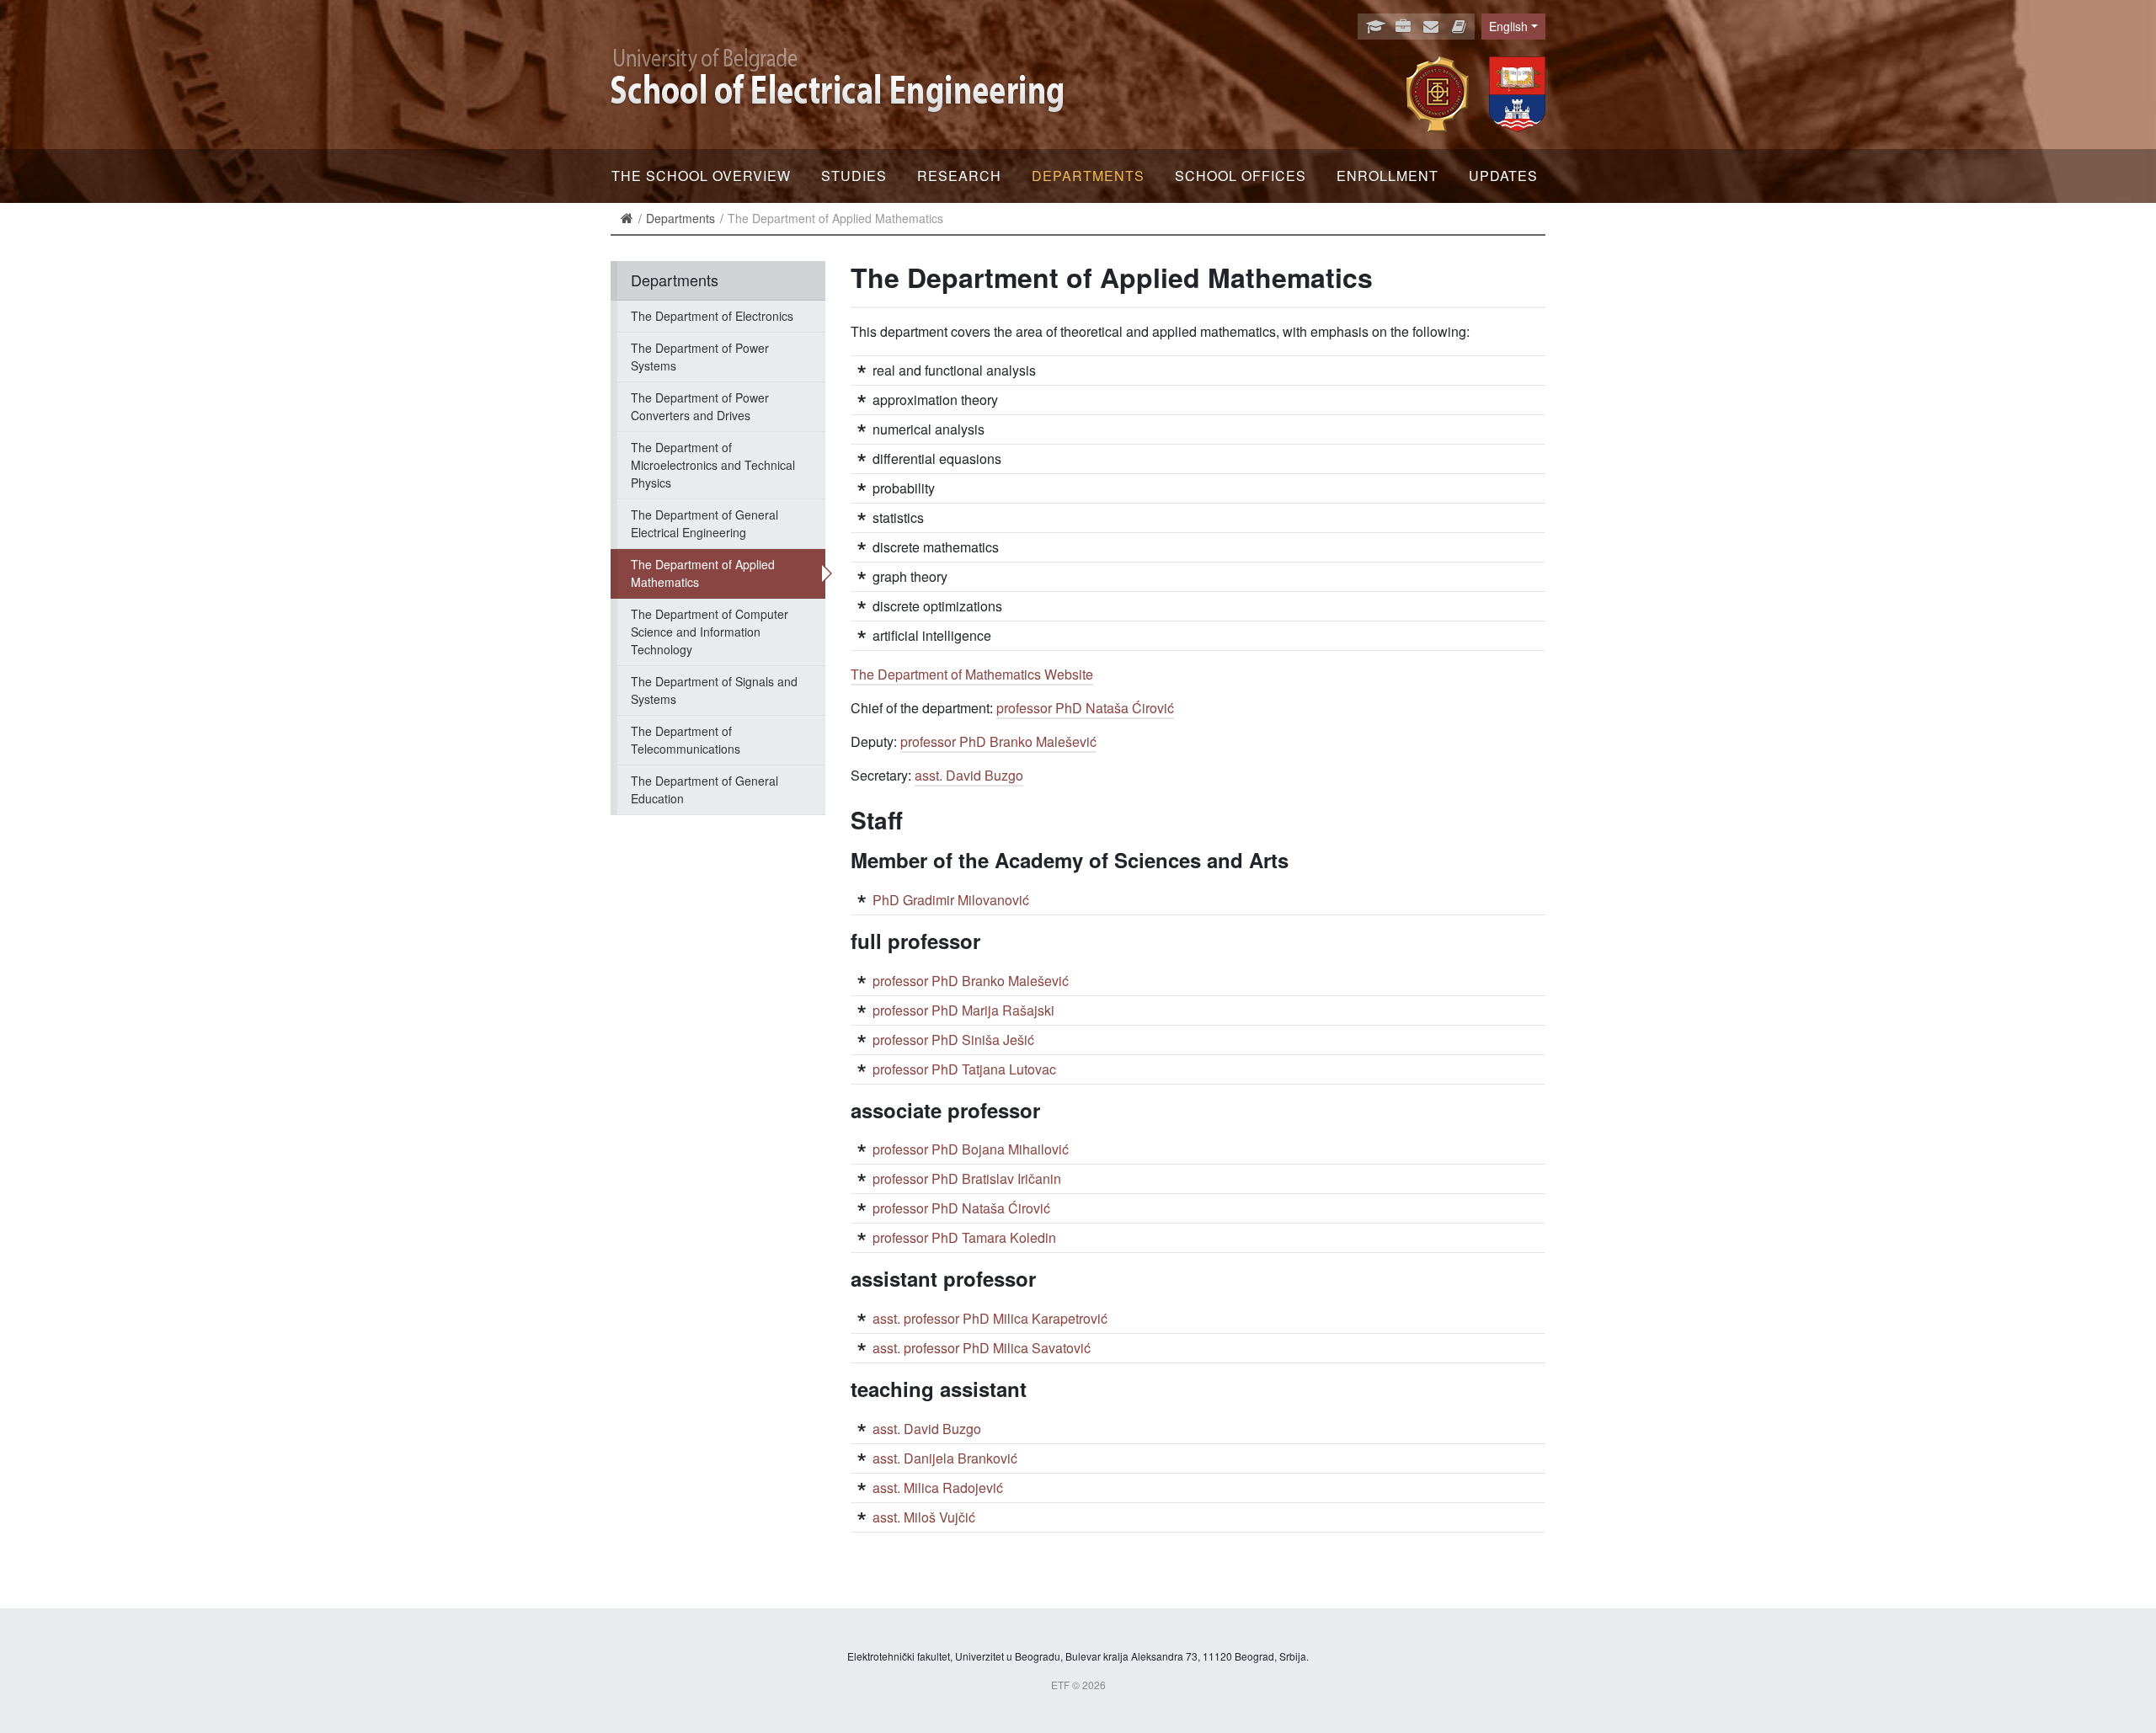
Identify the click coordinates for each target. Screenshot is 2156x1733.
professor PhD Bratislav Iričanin (967, 1178)
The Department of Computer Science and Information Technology (710, 632)
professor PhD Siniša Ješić (953, 1040)
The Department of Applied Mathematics (703, 573)
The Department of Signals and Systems (714, 690)
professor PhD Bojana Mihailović (971, 1149)
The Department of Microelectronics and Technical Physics (713, 465)
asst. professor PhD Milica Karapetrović (990, 1318)
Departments (1088, 176)
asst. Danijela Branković (945, 1458)
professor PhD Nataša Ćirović (1085, 708)
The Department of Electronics (712, 316)
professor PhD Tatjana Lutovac (964, 1069)
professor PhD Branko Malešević (998, 741)
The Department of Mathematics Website (972, 674)
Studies (854, 176)
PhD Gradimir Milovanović (951, 900)
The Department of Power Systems (700, 357)
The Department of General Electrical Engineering (704, 523)
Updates (1503, 176)
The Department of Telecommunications (686, 740)
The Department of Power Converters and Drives (700, 406)
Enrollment (1388, 176)
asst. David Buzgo (969, 775)
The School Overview (701, 176)
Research (959, 176)
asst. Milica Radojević (938, 1488)
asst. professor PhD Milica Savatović (982, 1348)
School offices (1241, 176)
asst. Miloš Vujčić (924, 1517)
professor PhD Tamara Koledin (964, 1237)
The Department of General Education (704, 789)
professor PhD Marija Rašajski (963, 1010)
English (1508, 26)
